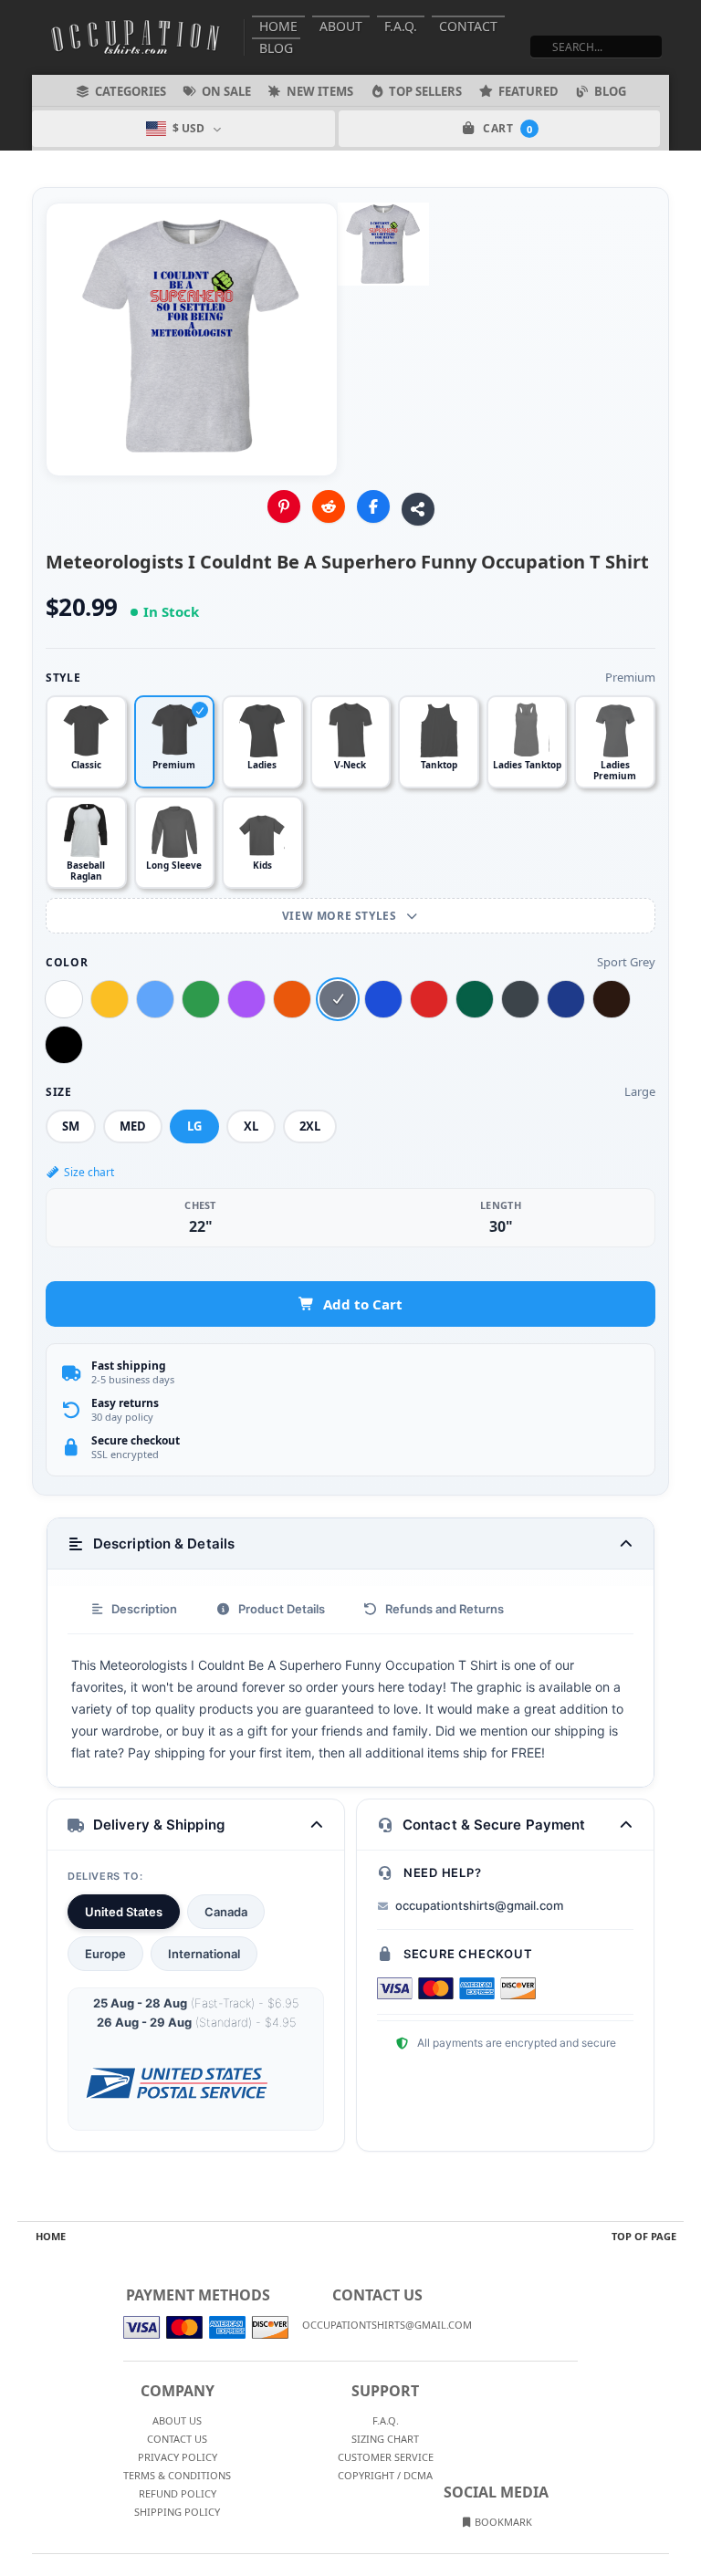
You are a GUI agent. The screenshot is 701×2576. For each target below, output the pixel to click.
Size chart (89, 1172)
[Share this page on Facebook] (373, 506)
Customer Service (386, 2457)
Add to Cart (363, 1304)
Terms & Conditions (177, 2475)
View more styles (341, 916)
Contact (468, 26)
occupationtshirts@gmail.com (479, 1905)
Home (278, 26)
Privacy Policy (178, 2457)
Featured (528, 91)
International (204, 1954)
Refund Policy (178, 2493)
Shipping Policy (177, 2512)
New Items (320, 91)
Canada (226, 1912)
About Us (177, 2420)
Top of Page (644, 2236)
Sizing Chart (385, 2439)
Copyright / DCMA (385, 2475)
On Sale (226, 91)
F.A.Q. (401, 26)
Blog (276, 48)
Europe (105, 1954)
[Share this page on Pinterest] (284, 506)
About (341, 26)
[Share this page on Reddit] (329, 506)
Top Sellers (425, 91)
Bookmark (502, 2522)
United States (124, 1912)
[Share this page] (418, 509)
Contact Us (177, 2439)
